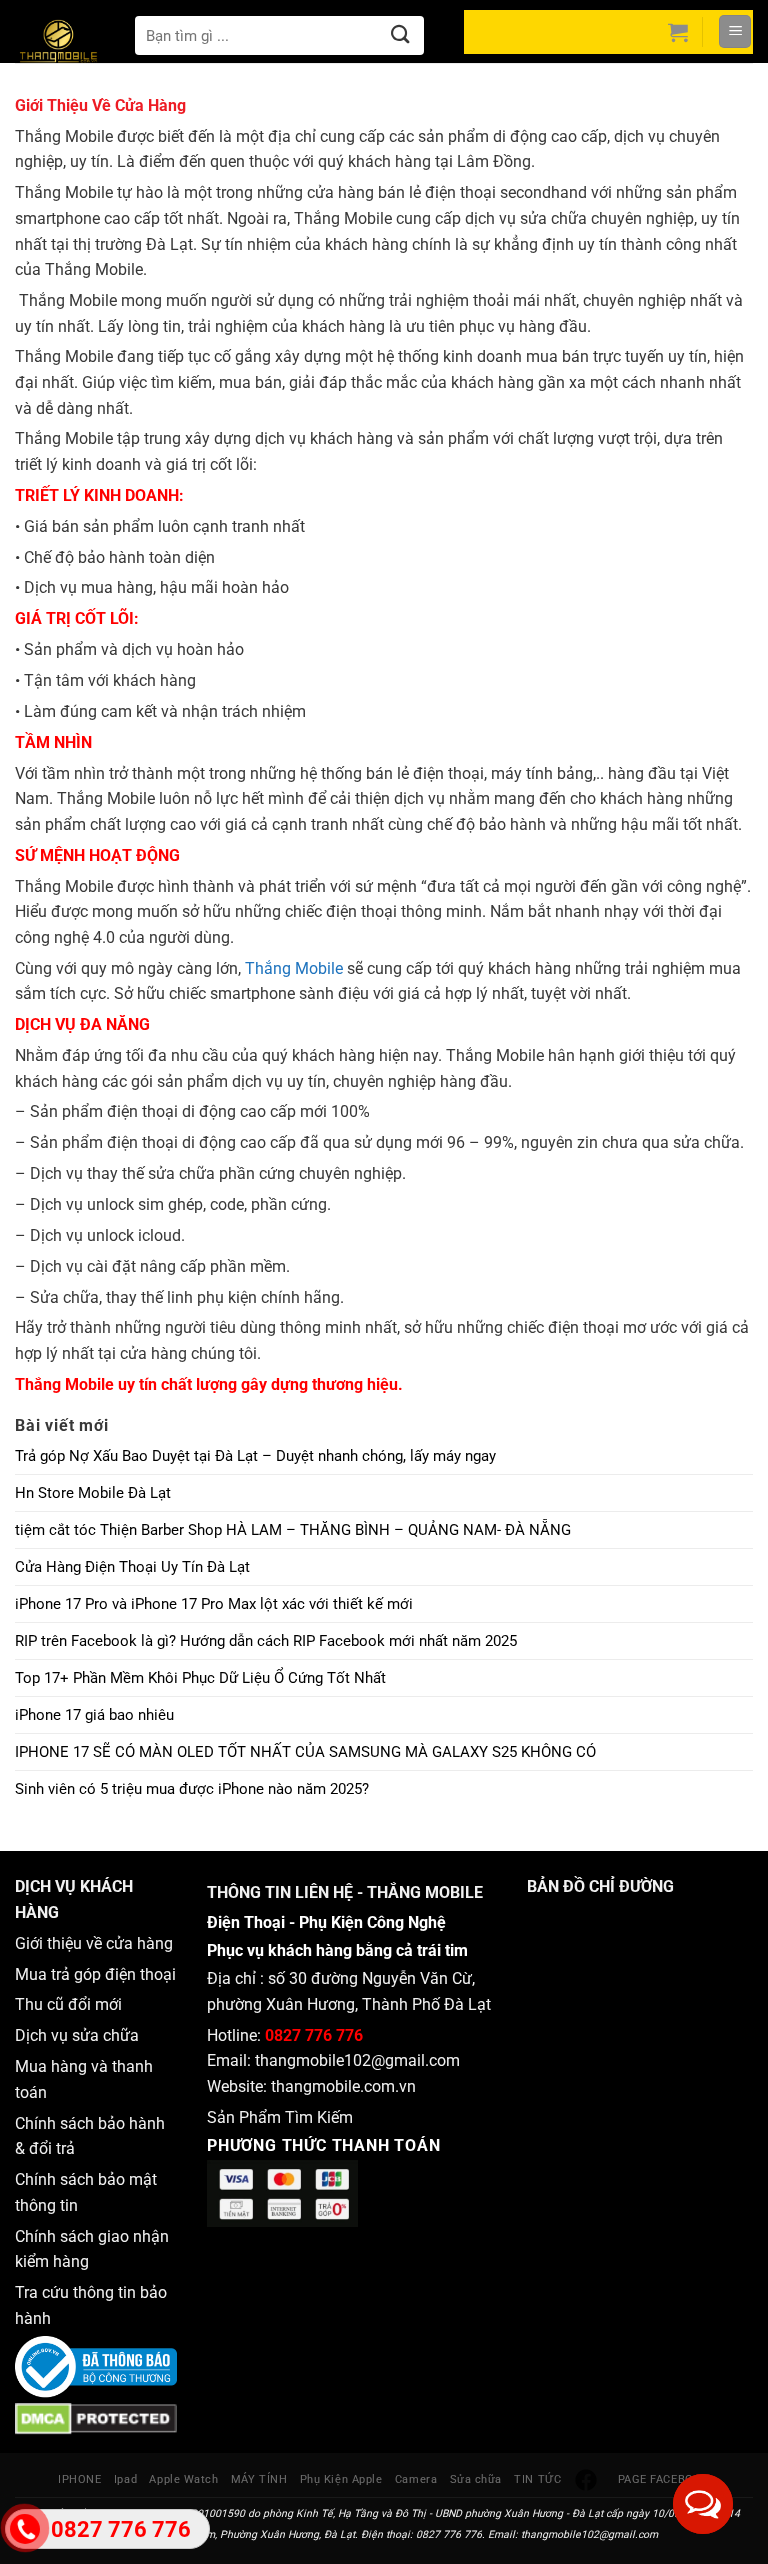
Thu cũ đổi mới (68, 2004)
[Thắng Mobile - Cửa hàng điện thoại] (70, 45)
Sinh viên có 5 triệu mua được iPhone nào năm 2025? (192, 1789)
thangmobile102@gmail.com (357, 2060)
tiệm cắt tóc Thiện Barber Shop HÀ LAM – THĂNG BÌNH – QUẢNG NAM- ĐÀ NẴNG (293, 1530)
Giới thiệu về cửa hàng (94, 1943)
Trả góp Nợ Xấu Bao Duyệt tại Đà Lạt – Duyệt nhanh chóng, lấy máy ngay (255, 1456)
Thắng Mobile (294, 968)
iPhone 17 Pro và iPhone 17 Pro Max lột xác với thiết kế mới (214, 1604)
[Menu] (735, 31)
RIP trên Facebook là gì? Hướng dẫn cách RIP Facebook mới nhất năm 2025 (266, 1641)
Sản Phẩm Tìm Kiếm (280, 2117)
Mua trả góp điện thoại (95, 1974)
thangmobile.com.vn (343, 2086)
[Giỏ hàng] (678, 32)
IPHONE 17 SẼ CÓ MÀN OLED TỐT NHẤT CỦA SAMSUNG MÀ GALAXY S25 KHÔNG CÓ (305, 1752)
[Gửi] (400, 35)
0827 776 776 (314, 2035)
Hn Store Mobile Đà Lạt (93, 1493)
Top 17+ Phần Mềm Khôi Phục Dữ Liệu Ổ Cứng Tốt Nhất (200, 1678)
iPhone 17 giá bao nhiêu (94, 1715)
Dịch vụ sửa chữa (77, 2035)
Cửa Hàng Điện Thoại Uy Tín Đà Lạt (132, 1567)
